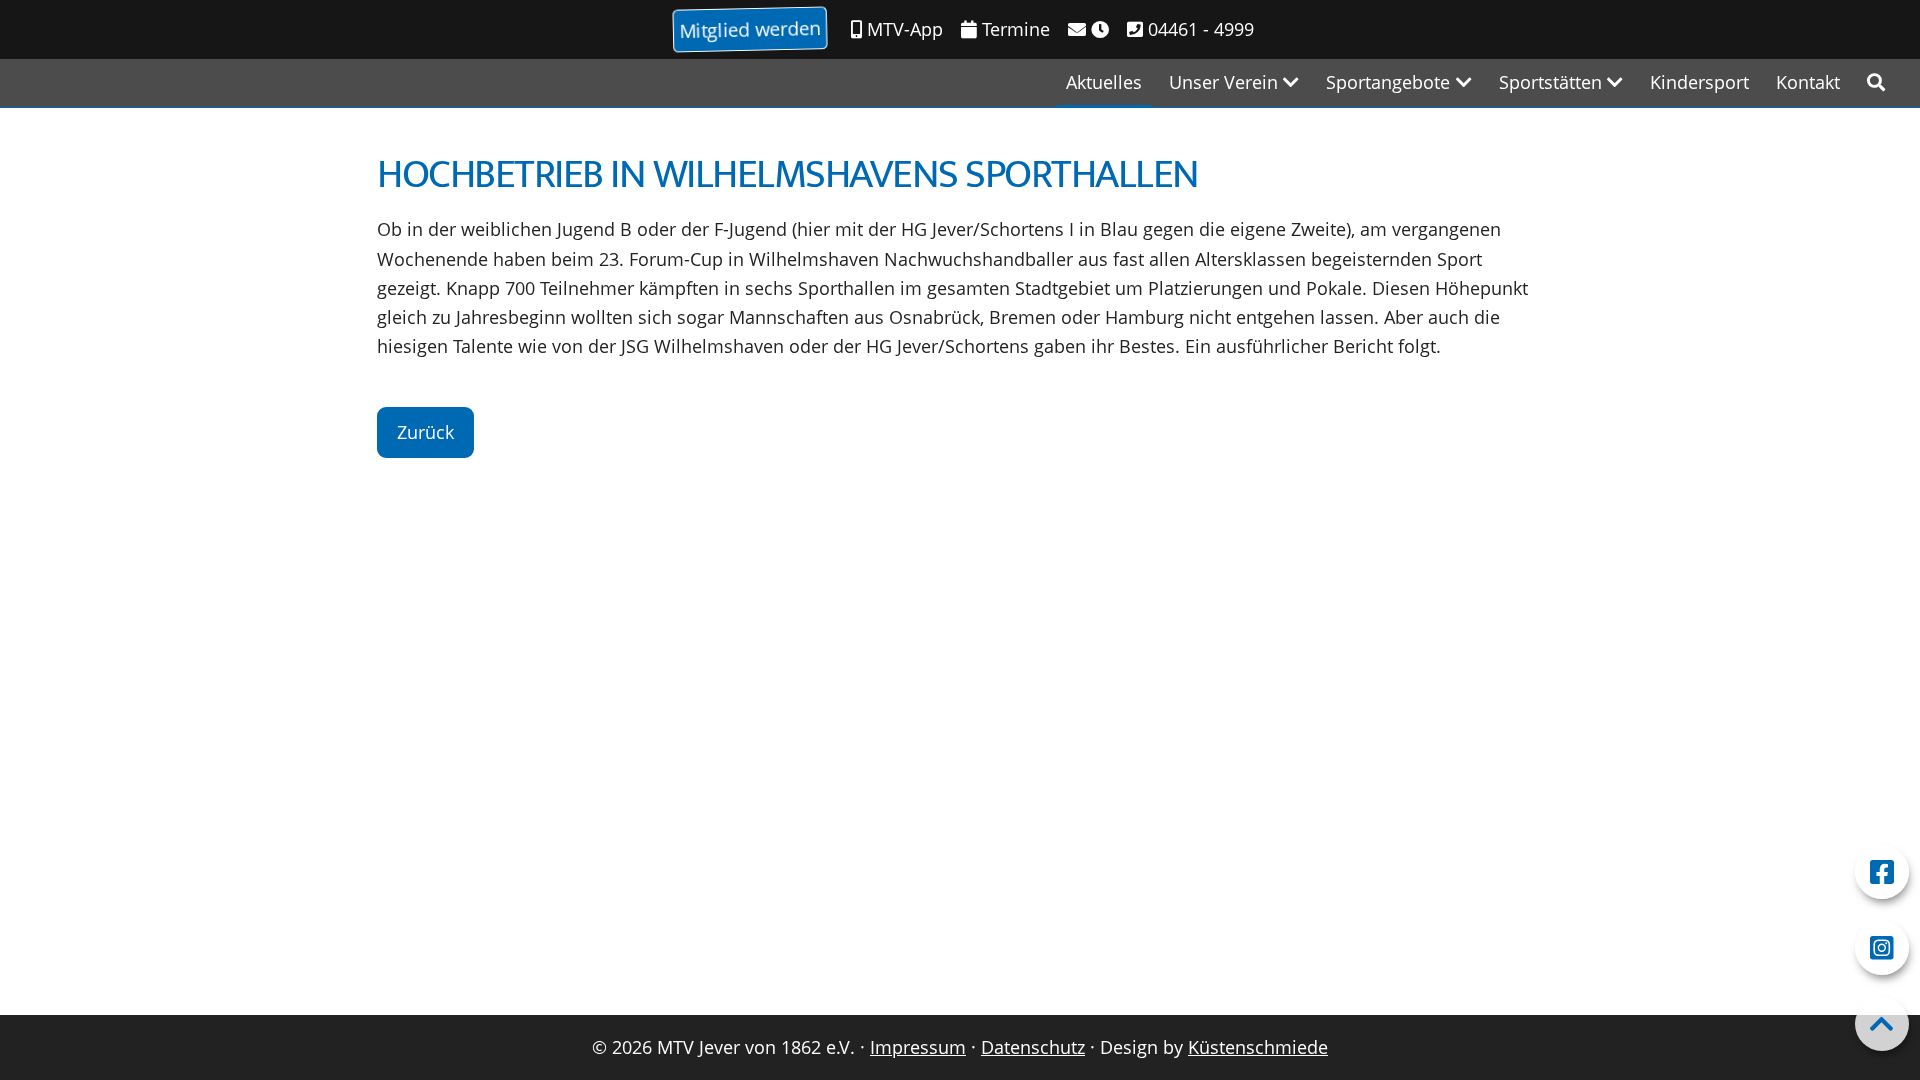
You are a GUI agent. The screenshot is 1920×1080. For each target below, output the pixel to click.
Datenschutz (1033, 1047)
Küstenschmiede (1258, 1047)
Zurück (425, 432)
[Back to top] (1882, 1024)
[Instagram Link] (1882, 948)
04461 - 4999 (1198, 29)
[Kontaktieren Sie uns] (1088, 29)
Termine (1013, 29)
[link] (1876, 82)
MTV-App (902, 29)
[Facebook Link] (1882, 872)
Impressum (918, 1047)
